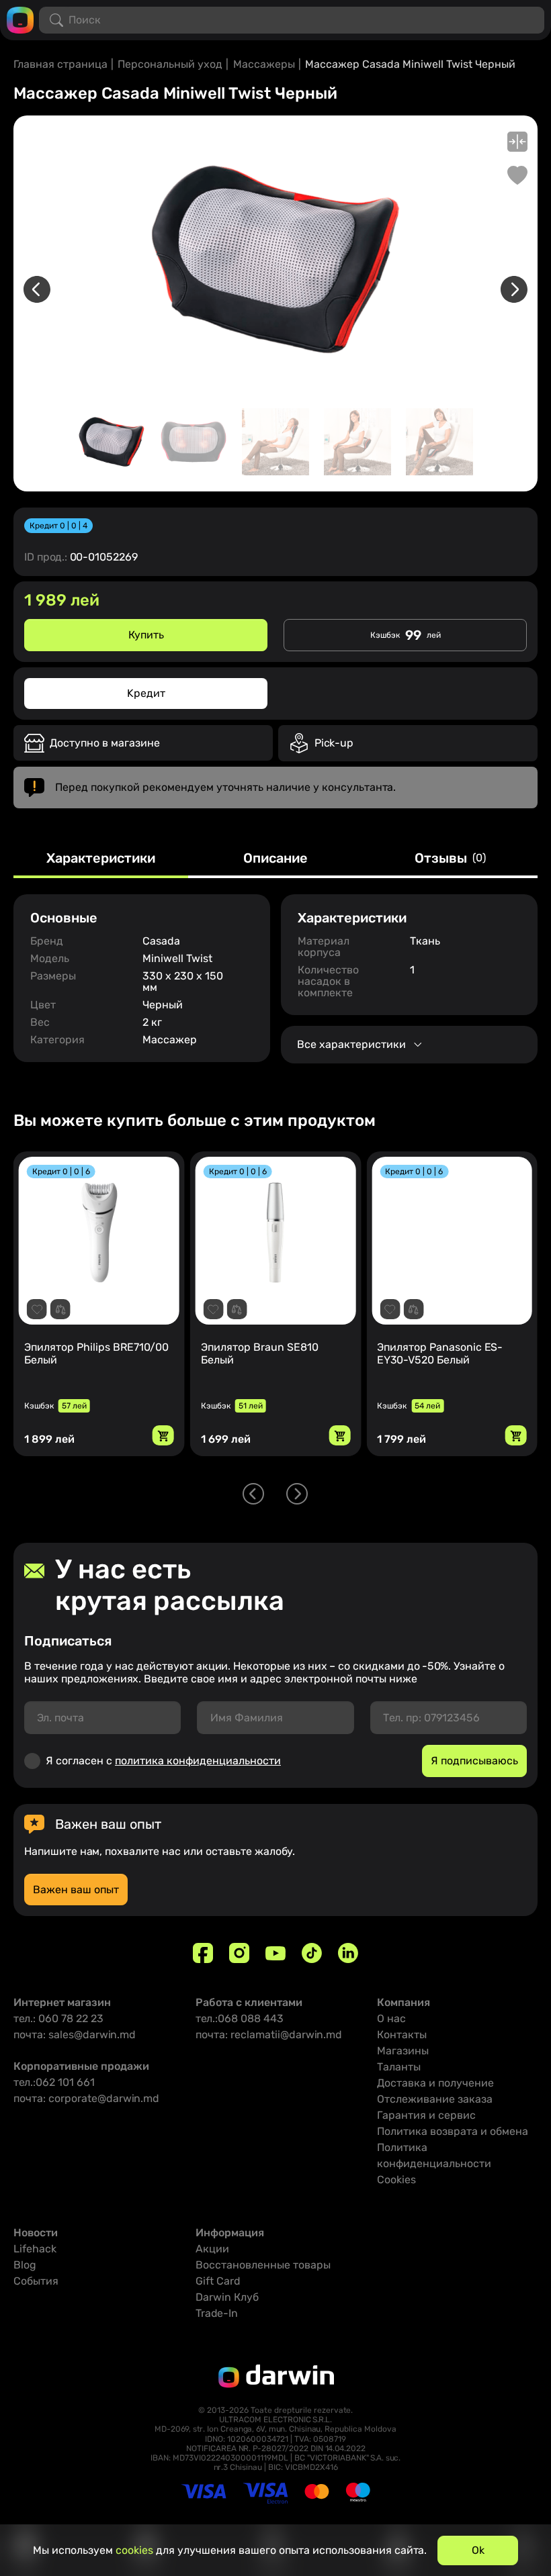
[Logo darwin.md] (20, 19)
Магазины (403, 2051)
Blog (25, 2265)
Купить (146, 635)
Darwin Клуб (227, 2297)
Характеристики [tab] (101, 859)
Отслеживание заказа (435, 2099)
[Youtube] (275, 1953)
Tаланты (399, 2067)
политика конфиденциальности (198, 1761)
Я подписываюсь (474, 1761)
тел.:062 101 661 (54, 2082)
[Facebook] (203, 1953)
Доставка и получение (435, 2083)
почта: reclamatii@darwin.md (269, 2035)
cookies (134, 2550)
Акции (212, 2249)
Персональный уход (170, 64)
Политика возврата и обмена (453, 2131)
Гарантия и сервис (426, 2115)
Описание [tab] (275, 859)
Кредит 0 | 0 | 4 (58, 526)
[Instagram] (239, 1953)
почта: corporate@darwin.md (86, 2098)
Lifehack (35, 2249)
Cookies (396, 2180)
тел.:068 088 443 (240, 2018)
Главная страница (60, 64)
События (36, 2281)
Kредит (146, 693)
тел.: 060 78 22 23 (58, 2018)
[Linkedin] (348, 1953)
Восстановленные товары (263, 2265)
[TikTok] (312, 1953)
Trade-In (217, 2313)
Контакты (402, 2035)
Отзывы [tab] (450, 859)
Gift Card (218, 2281)
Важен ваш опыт (76, 1890)
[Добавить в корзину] (163, 1435)
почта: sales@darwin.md (75, 2035)
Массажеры (264, 64)
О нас (391, 2018)
